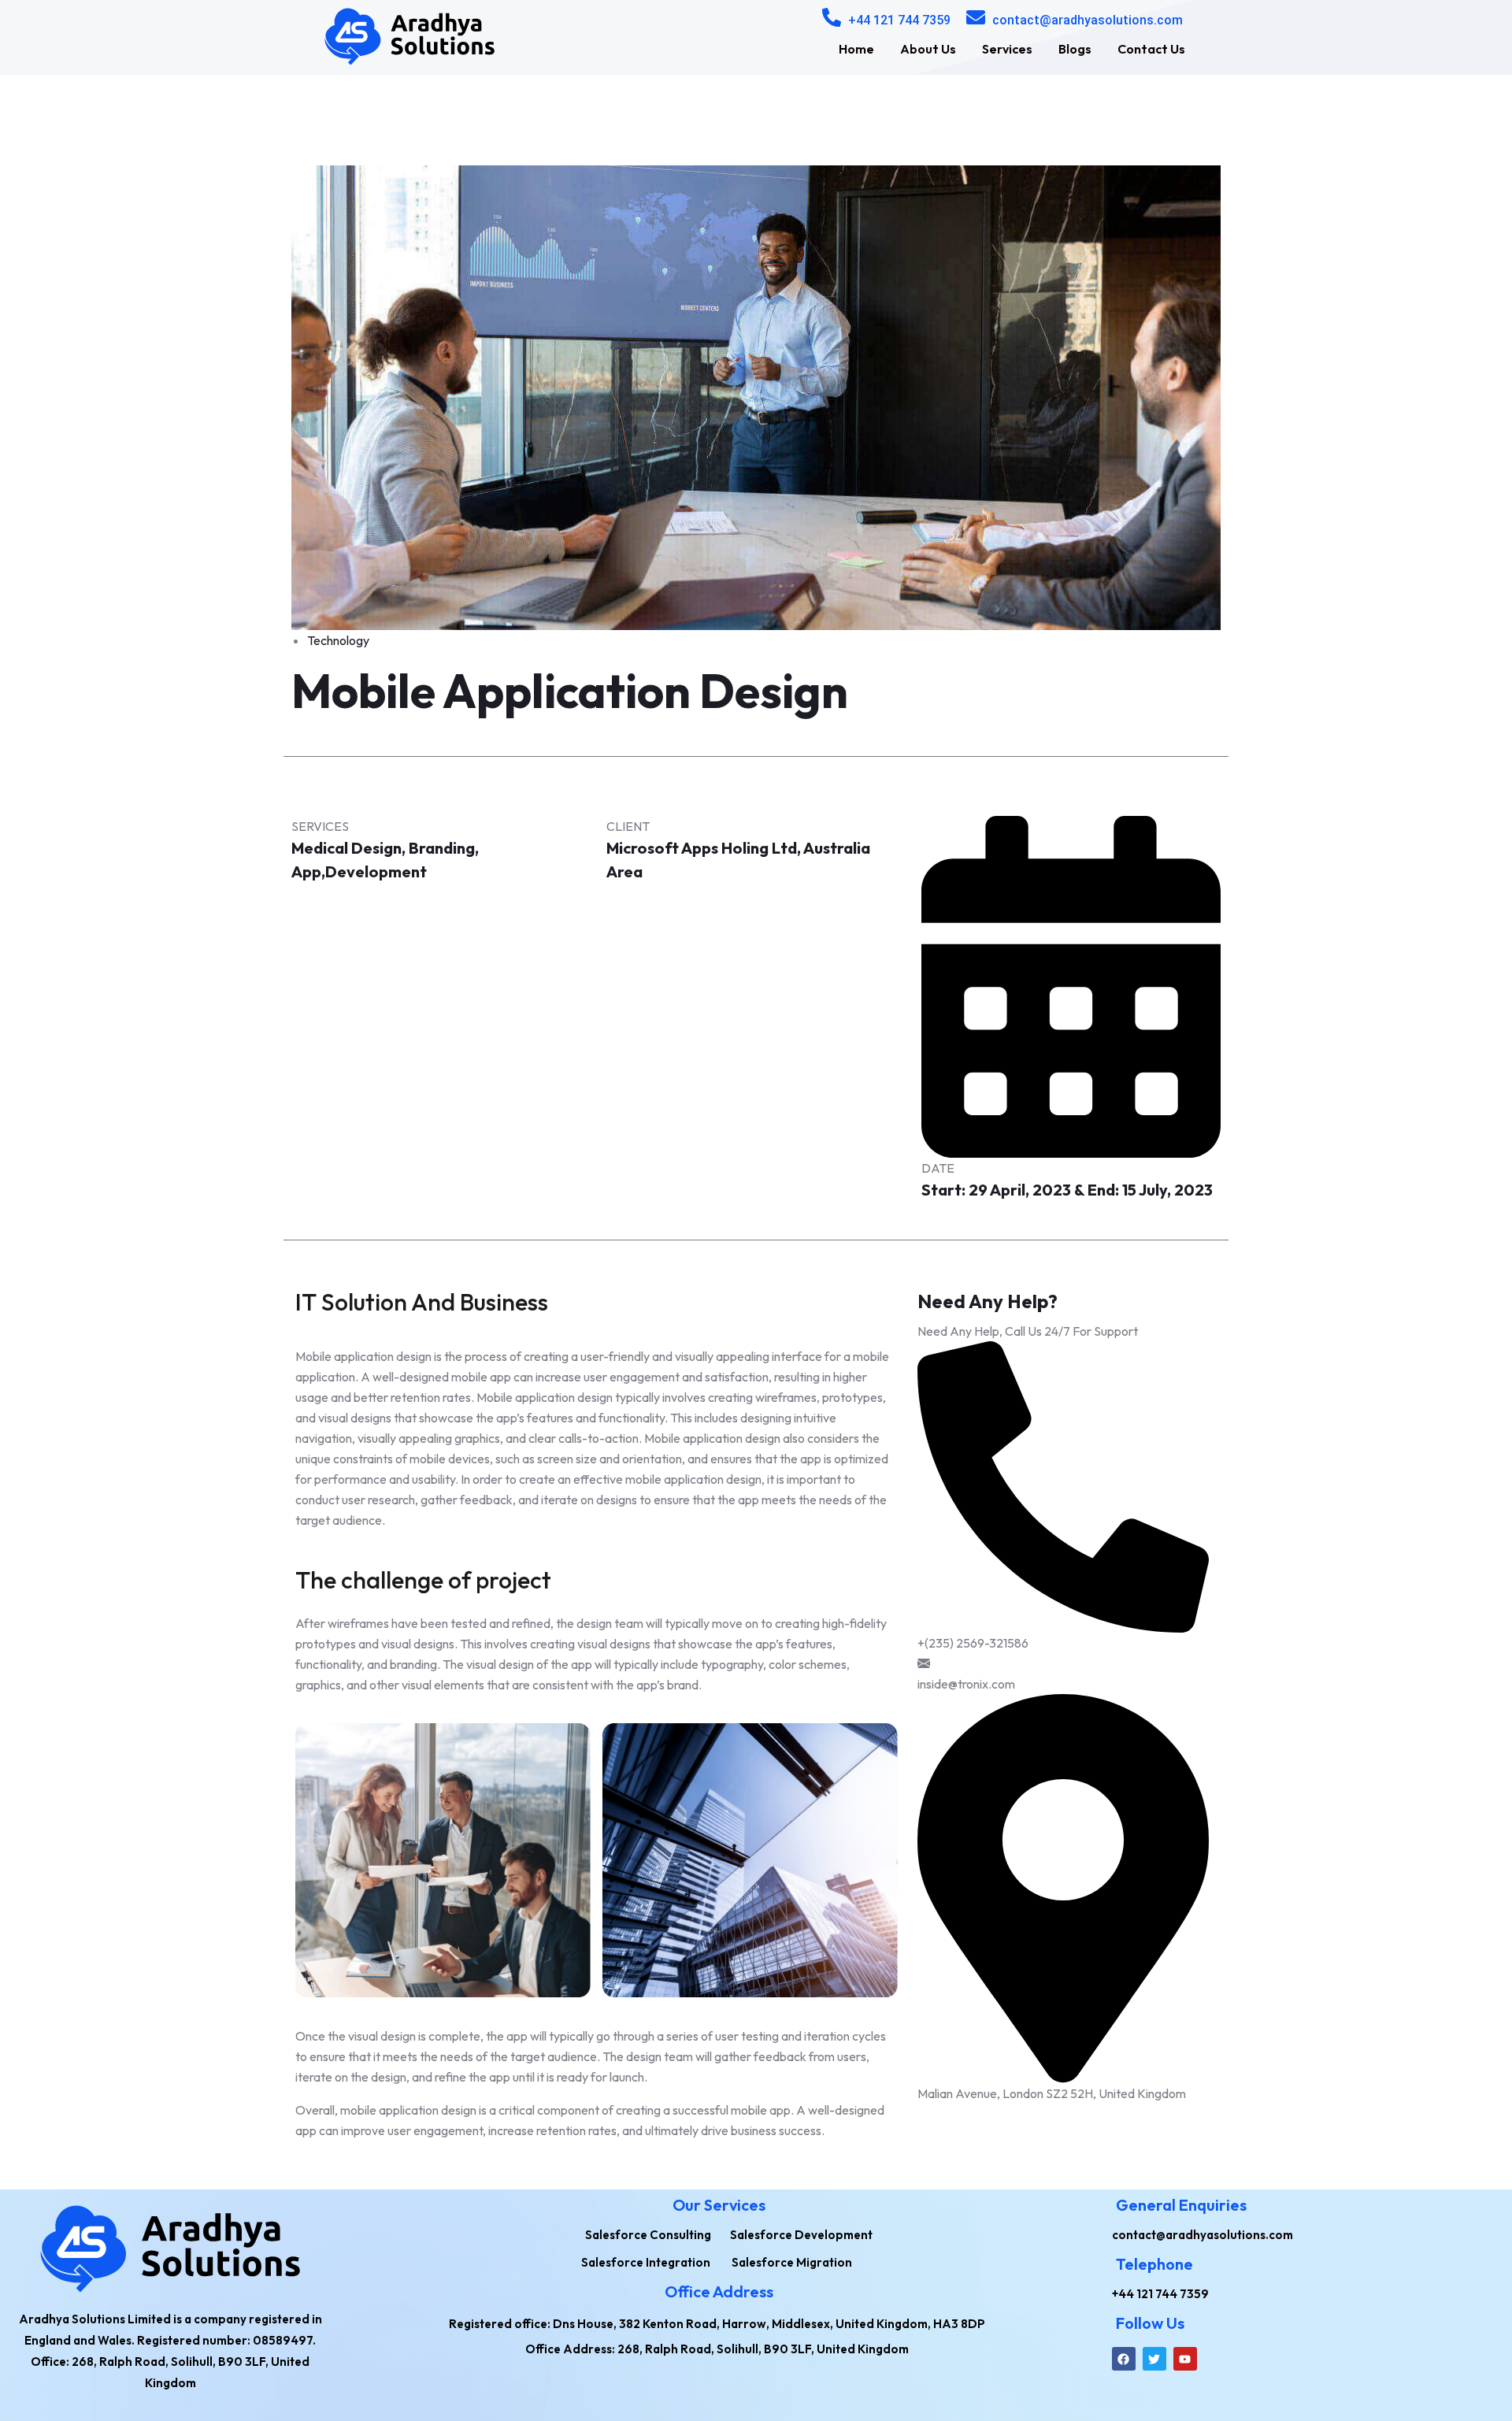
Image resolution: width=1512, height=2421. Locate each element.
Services (1007, 49)
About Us (928, 49)
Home (856, 49)
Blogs (1075, 49)
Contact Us (1151, 49)
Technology (338, 640)
